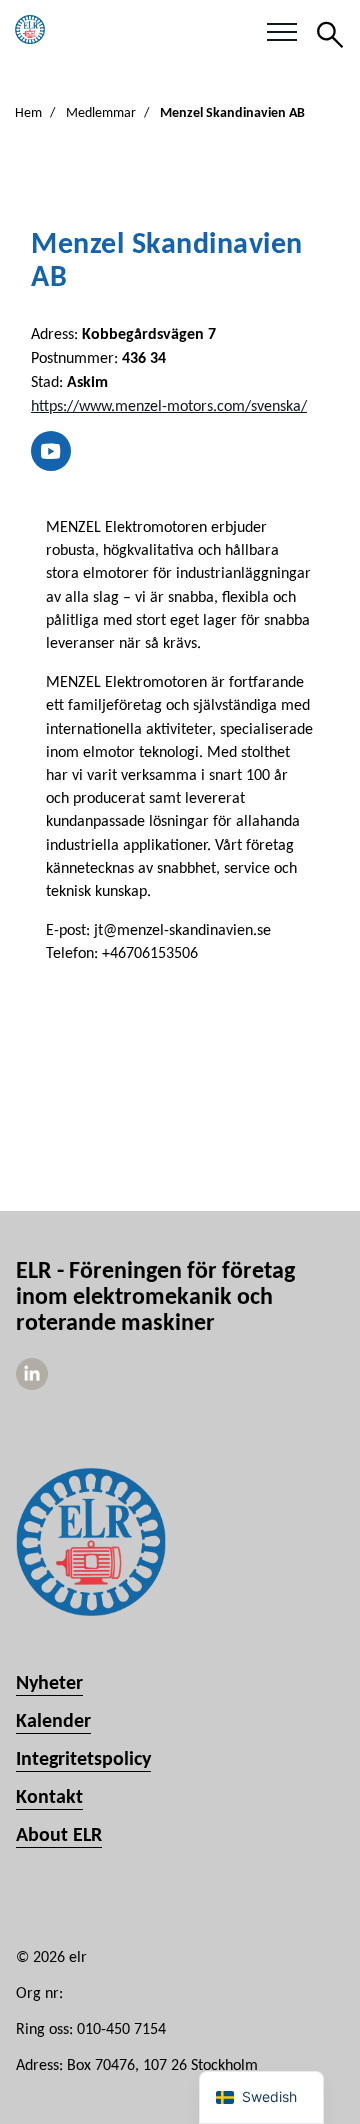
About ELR (59, 1836)
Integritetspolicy (83, 1760)
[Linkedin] (32, 1386)
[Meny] (282, 33)
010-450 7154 (121, 2030)
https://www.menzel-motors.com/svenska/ (169, 407)
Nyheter (49, 1684)
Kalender (53, 1722)
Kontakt (49, 1798)
